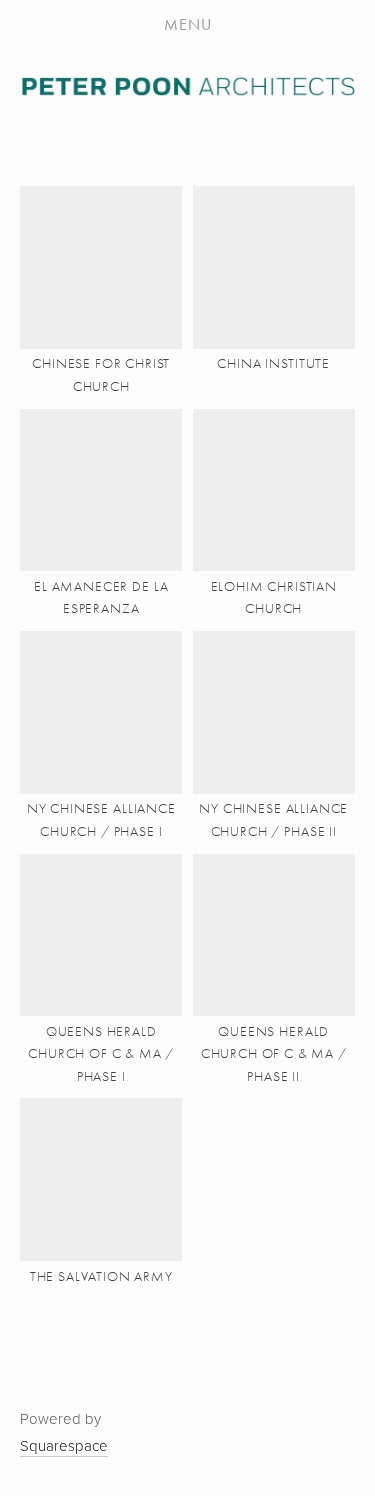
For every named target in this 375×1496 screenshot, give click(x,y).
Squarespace (64, 1445)
